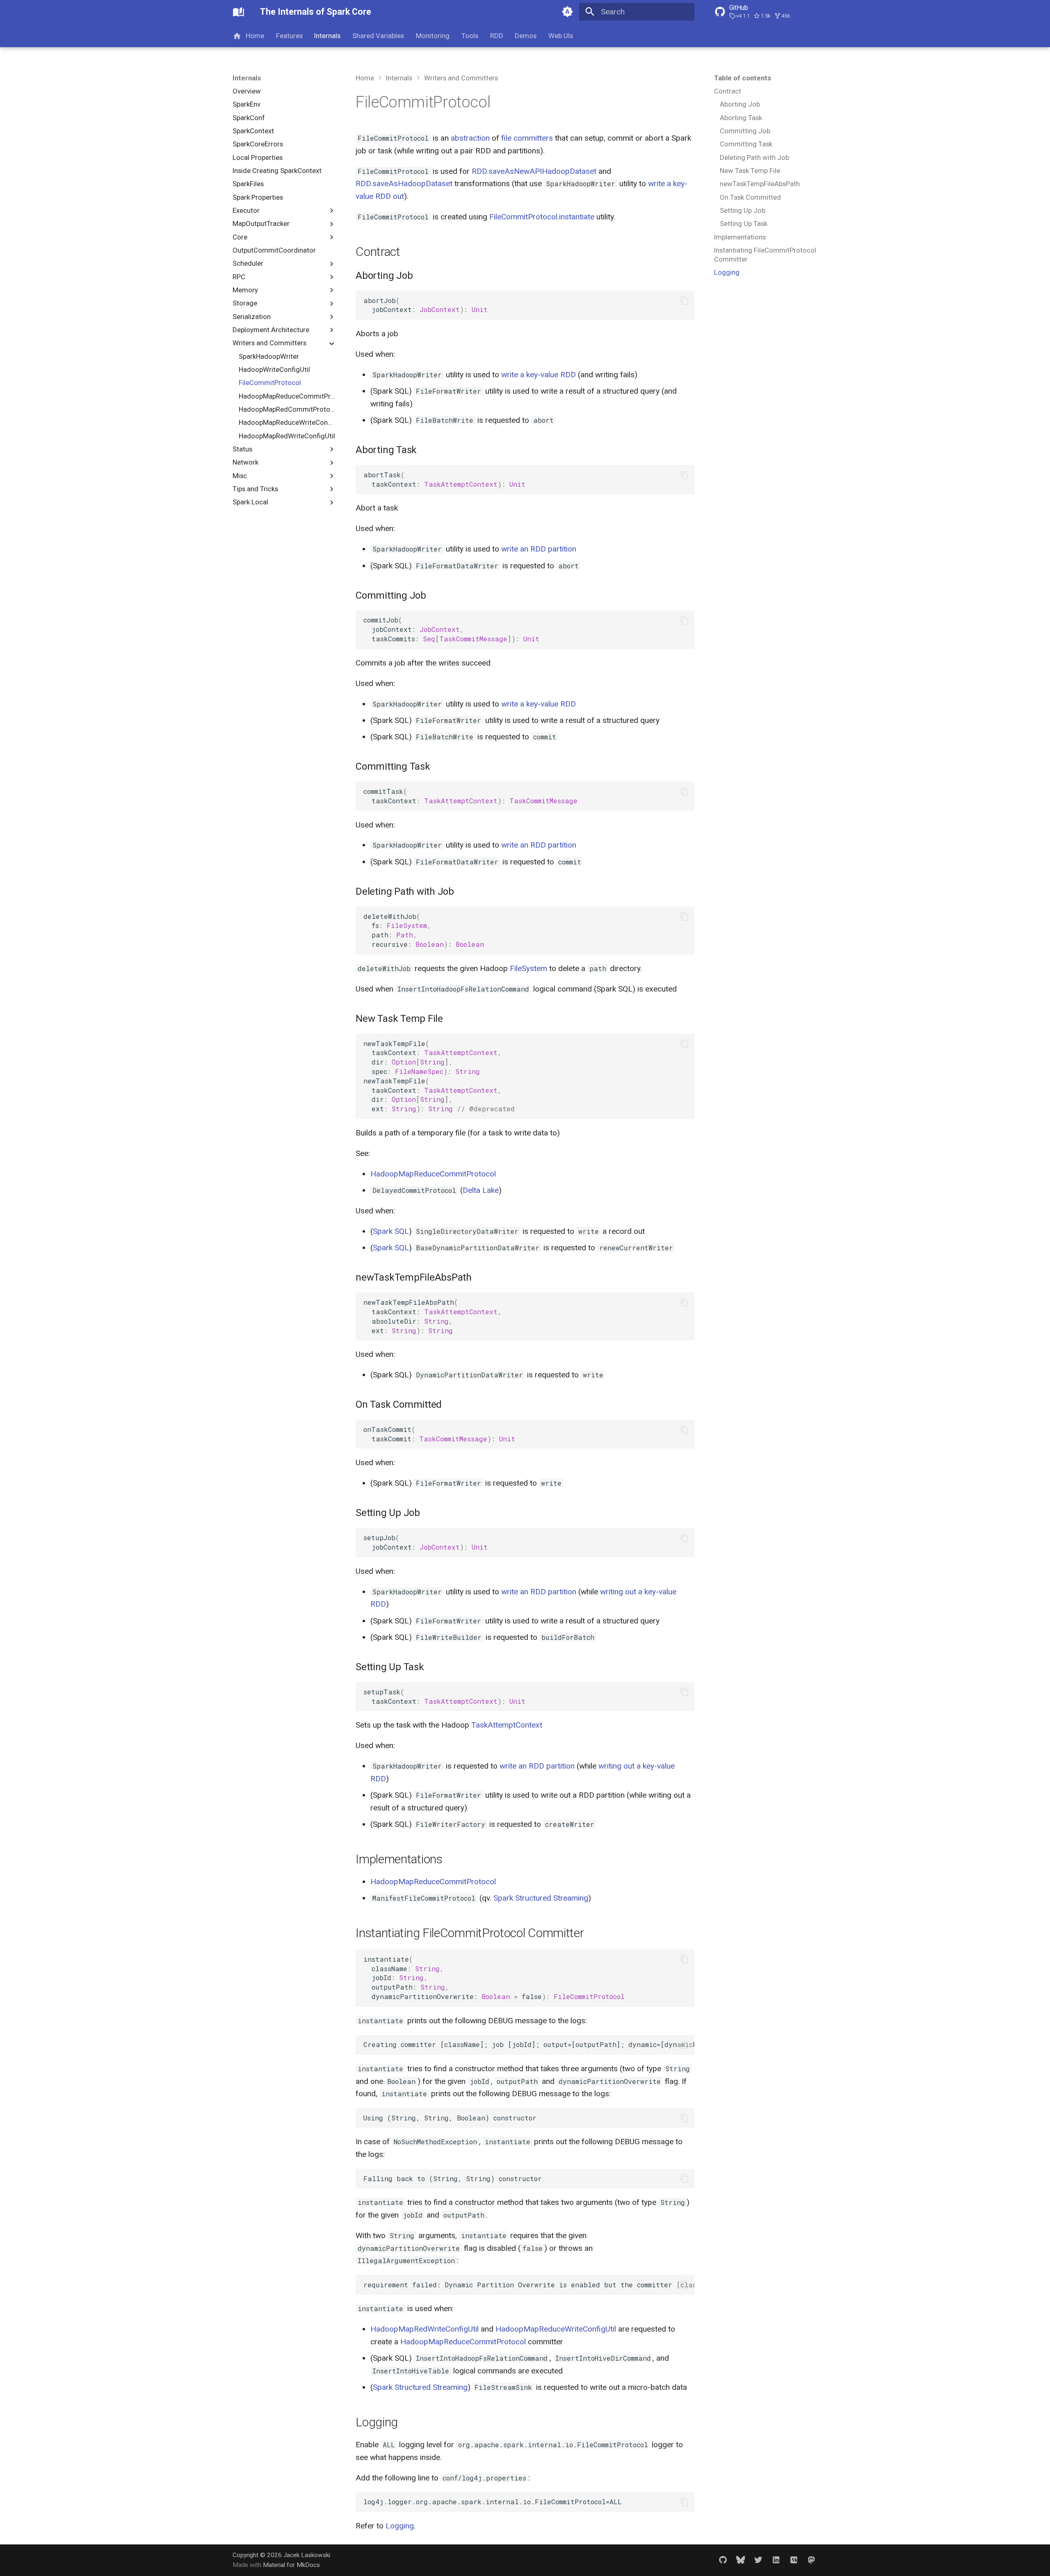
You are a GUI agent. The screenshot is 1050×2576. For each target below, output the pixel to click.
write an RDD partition (539, 549)
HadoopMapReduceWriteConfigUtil (556, 2329)
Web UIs (561, 36)
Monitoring (433, 36)
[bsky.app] (740, 2560)
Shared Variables (378, 36)
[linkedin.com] (776, 2560)
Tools (470, 36)
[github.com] (723, 2560)
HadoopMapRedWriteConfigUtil (425, 2329)
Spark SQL (391, 1231)
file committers (527, 138)
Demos (526, 36)
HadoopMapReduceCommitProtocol (433, 1174)
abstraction (470, 138)
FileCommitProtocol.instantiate (542, 217)
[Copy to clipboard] (684, 301)
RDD (496, 36)
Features (289, 36)
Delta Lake (481, 1190)
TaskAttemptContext (507, 1725)
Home (255, 36)
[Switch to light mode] (567, 12)
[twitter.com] (758, 2560)
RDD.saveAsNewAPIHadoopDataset (534, 171)
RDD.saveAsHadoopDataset (404, 184)
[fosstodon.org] (811, 2560)
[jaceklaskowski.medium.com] (794, 2560)
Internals (327, 36)
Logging (400, 2526)
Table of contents (743, 78)
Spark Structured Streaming (541, 1898)
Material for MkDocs (291, 2565)
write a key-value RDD (539, 375)
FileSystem (528, 968)
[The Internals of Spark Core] (239, 12)
